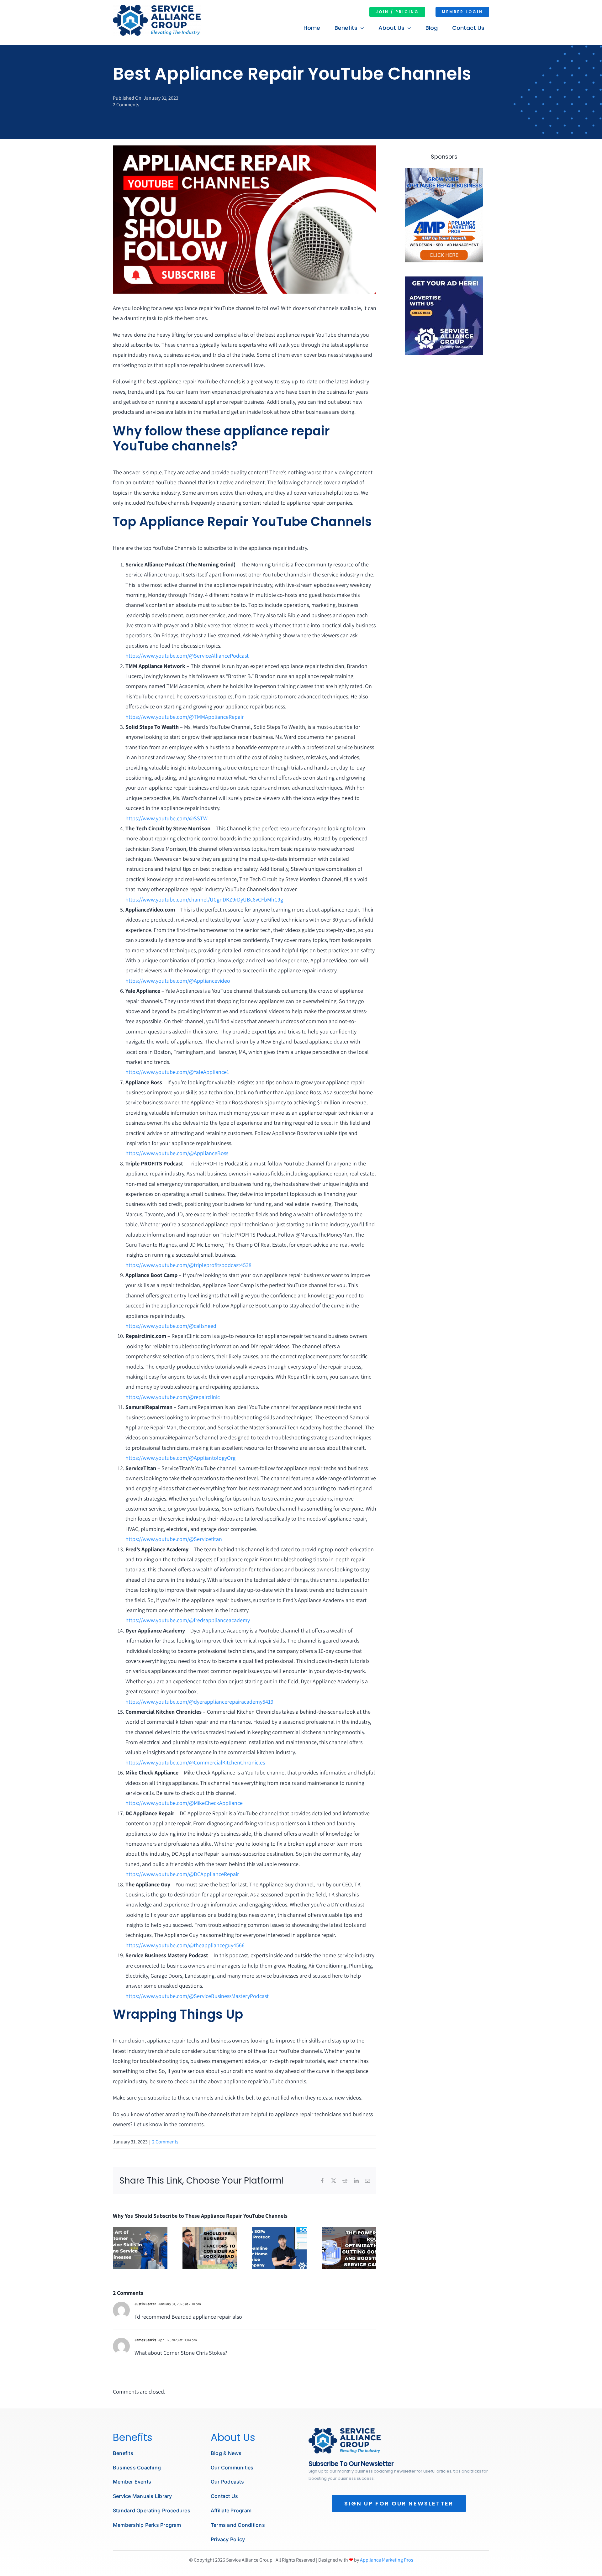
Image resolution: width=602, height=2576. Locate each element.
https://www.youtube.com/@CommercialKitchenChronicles (195, 1762)
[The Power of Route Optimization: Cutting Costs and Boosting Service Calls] (349, 2231)
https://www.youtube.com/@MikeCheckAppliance (184, 1803)
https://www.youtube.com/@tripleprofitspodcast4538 (188, 1265)
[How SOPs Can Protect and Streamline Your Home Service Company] (279, 2231)
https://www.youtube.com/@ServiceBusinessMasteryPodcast (197, 1996)
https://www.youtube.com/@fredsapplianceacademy (188, 1620)
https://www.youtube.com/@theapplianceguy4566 (185, 1945)
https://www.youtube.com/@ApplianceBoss (177, 1153)
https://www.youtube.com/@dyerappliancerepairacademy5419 (199, 1702)
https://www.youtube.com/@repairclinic (173, 1397)
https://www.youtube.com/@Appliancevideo (178, 981)
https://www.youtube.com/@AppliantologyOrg (180, 1458)
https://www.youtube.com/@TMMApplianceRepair (185, 717)
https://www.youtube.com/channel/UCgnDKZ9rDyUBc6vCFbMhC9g (204, 899)
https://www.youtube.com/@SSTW (166, 818)
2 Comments (126, 105)
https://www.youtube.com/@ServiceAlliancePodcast (187, 656)
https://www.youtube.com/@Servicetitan (174, 1539)
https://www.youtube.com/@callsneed (171, 1326)
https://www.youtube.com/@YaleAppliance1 (177, 1072)
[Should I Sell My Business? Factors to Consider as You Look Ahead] (210, 2231)
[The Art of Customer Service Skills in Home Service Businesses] (140, 2231)
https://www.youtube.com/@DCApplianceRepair (182, 1874)
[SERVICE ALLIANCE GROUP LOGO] (157, 7)
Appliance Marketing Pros (387, 2560)
